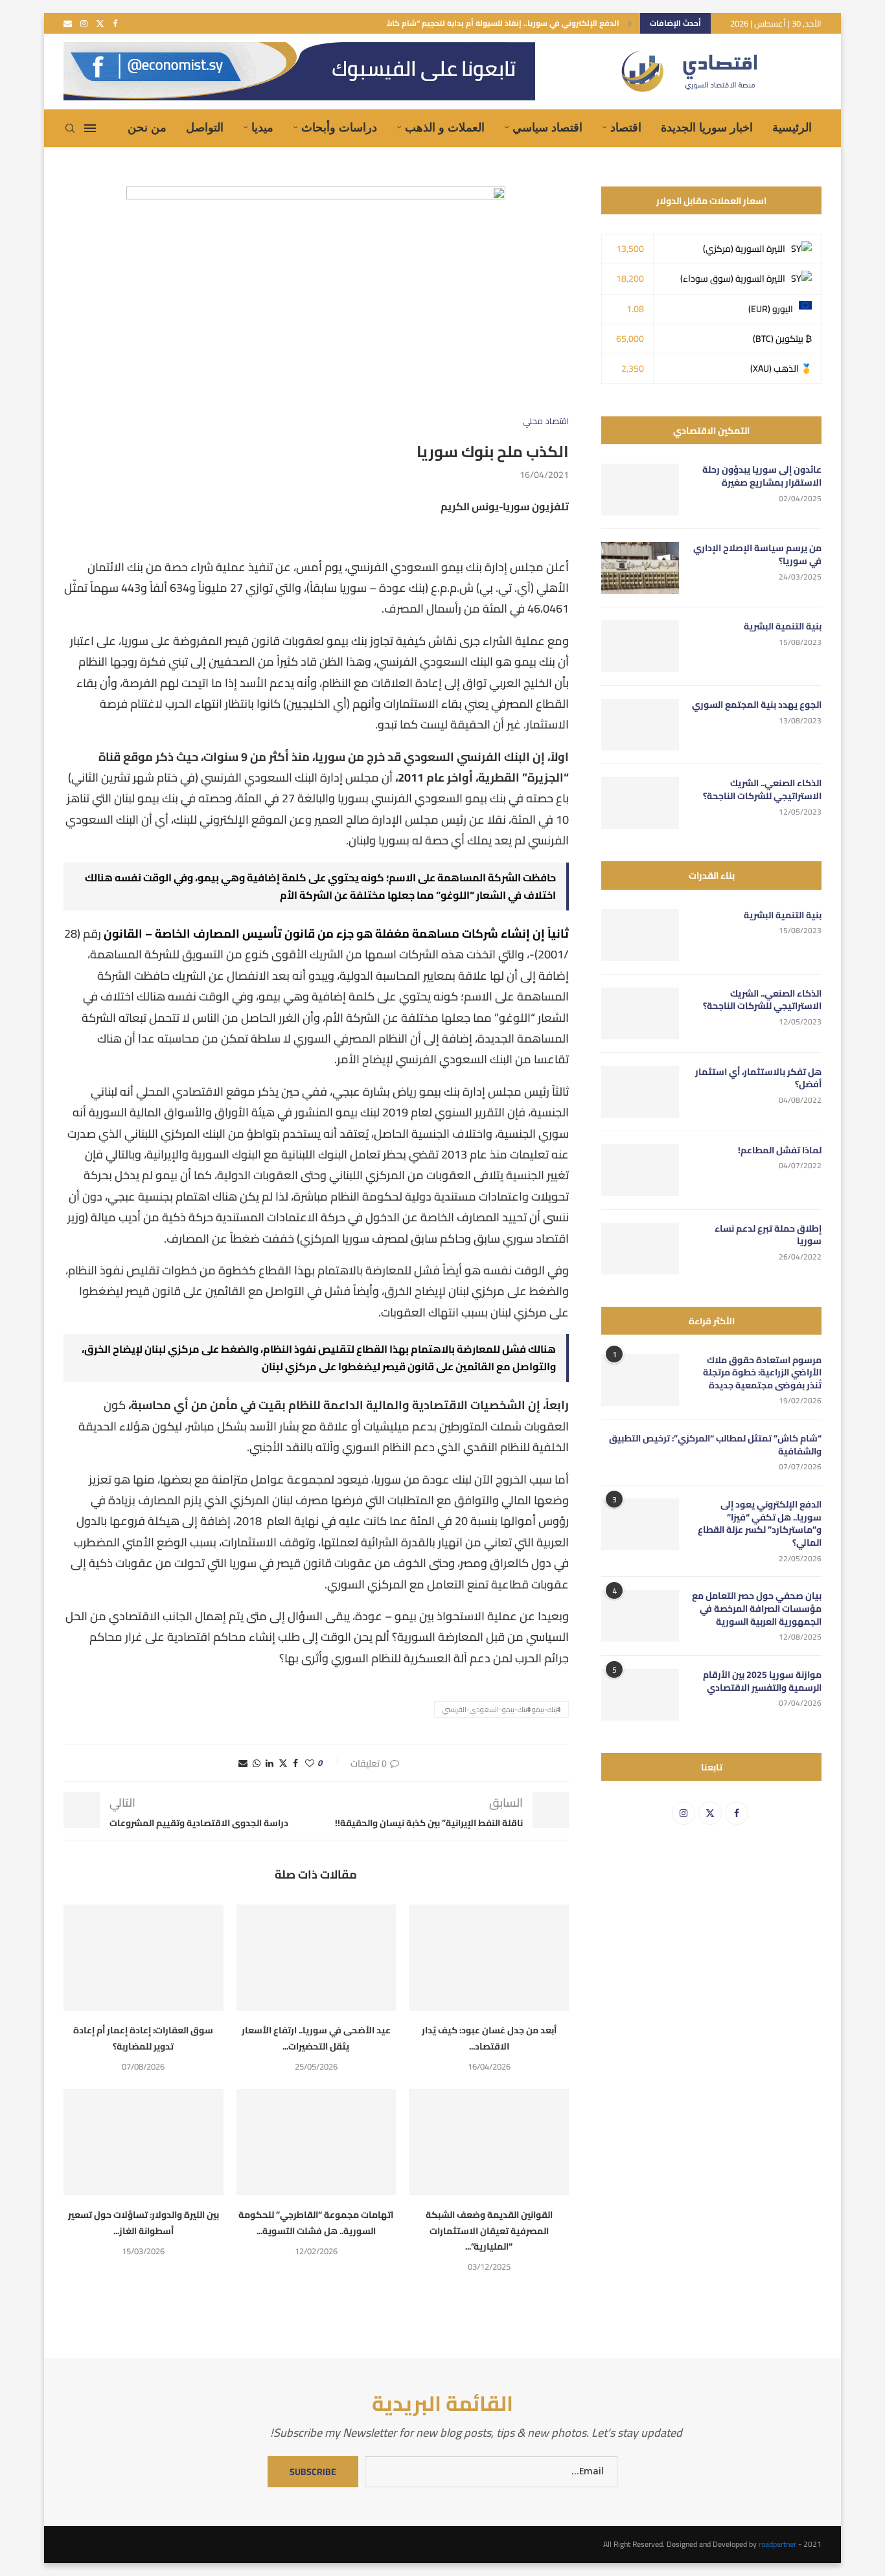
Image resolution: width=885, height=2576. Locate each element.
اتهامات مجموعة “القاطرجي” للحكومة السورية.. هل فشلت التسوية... (316, 2222)
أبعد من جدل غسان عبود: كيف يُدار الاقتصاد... (489, 2038)
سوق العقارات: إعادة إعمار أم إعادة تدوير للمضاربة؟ (143, 2038)
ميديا (262, 128)
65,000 (630, 339)
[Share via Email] (243, 1763)
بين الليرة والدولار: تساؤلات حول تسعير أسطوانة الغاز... (144, 2222)
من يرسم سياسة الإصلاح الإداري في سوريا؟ (757, 555)
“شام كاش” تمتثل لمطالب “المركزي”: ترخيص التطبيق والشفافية (715, 1445)
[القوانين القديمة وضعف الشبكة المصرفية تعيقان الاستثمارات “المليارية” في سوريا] (489, 2142)
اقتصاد (626, 128)
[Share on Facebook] (295, 1763)
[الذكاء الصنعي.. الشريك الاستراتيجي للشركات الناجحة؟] (640, 803)
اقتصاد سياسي (547, 128)
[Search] (70, 128)
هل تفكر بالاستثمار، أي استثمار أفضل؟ (758, 1079)
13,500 (630, 249)
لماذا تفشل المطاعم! (780, 1151)
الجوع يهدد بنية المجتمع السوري (757, 705)
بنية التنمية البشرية (783, 627)
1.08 (635, 309)
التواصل (205, 128)
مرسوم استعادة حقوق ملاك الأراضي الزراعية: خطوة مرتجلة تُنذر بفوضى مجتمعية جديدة (762, 1373)
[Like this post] (310, 1763)
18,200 (630, 278)
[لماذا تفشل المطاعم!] (640, 1170)
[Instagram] (84, 23)
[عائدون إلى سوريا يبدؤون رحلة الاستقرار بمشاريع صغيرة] (640, 490)
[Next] (630, 23)
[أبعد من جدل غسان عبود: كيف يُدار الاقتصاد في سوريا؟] (489, 1958)
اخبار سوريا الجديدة (707, 128)
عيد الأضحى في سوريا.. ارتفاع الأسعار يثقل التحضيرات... (316, 2038)
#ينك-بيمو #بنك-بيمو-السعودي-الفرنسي (501, 1710)
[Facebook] (115, 23)
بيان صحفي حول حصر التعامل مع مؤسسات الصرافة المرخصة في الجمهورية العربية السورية (757, 1609)
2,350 (633, 368)
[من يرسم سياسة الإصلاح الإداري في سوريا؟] (640, 568)
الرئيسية (792, 128)
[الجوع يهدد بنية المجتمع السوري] (640, 725)
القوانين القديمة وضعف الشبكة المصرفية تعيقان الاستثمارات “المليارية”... (489, 2231)
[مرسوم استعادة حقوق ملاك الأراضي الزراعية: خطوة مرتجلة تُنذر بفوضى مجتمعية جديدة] (640, 1380)
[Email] (68, 23)
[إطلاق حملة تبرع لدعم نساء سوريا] (640, 1248)
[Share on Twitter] (283, 1763)
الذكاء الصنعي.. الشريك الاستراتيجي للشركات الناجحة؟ (762, 790)
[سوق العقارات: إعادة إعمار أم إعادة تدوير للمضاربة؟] (144, 1958)
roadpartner (777, 2544)
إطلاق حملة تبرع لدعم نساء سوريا (768, 1235)
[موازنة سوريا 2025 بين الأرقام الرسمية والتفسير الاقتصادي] (640, 1695)
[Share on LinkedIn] (270, 1763)
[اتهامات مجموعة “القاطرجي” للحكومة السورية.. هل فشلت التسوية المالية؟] (316, 2142)
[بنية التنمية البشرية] (640, 646)
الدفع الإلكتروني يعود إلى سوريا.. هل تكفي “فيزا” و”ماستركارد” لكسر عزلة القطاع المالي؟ (760, 1524)
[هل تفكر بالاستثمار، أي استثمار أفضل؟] (640, 1092)
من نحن (147, 128)
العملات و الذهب (445, 128)
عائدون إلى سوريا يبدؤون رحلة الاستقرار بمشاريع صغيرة (762, 476)
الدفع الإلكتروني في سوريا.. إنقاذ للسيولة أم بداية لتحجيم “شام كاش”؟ (498, 23)
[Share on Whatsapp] (257, 1763)
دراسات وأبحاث (339, 128)
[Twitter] (100, 23)
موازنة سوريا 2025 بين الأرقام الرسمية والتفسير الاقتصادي (762, 1681)
